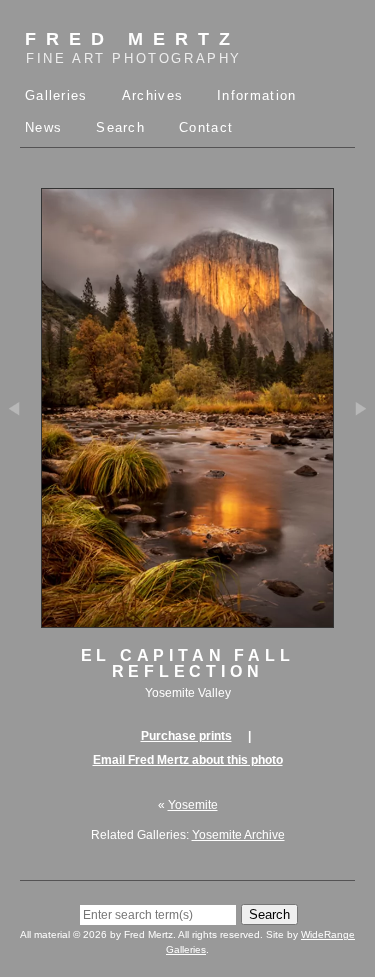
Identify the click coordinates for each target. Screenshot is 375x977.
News (43, 127)
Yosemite (193, 805)
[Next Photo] (354, 467)
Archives (152, 95)
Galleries (56, 95)
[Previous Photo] (20, 467)
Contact (206, 127)
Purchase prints (186, 736)
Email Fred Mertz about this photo (188, 760)
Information (256, 95)
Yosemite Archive (238, 835)
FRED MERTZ (133, 47)
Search (120, 127)
